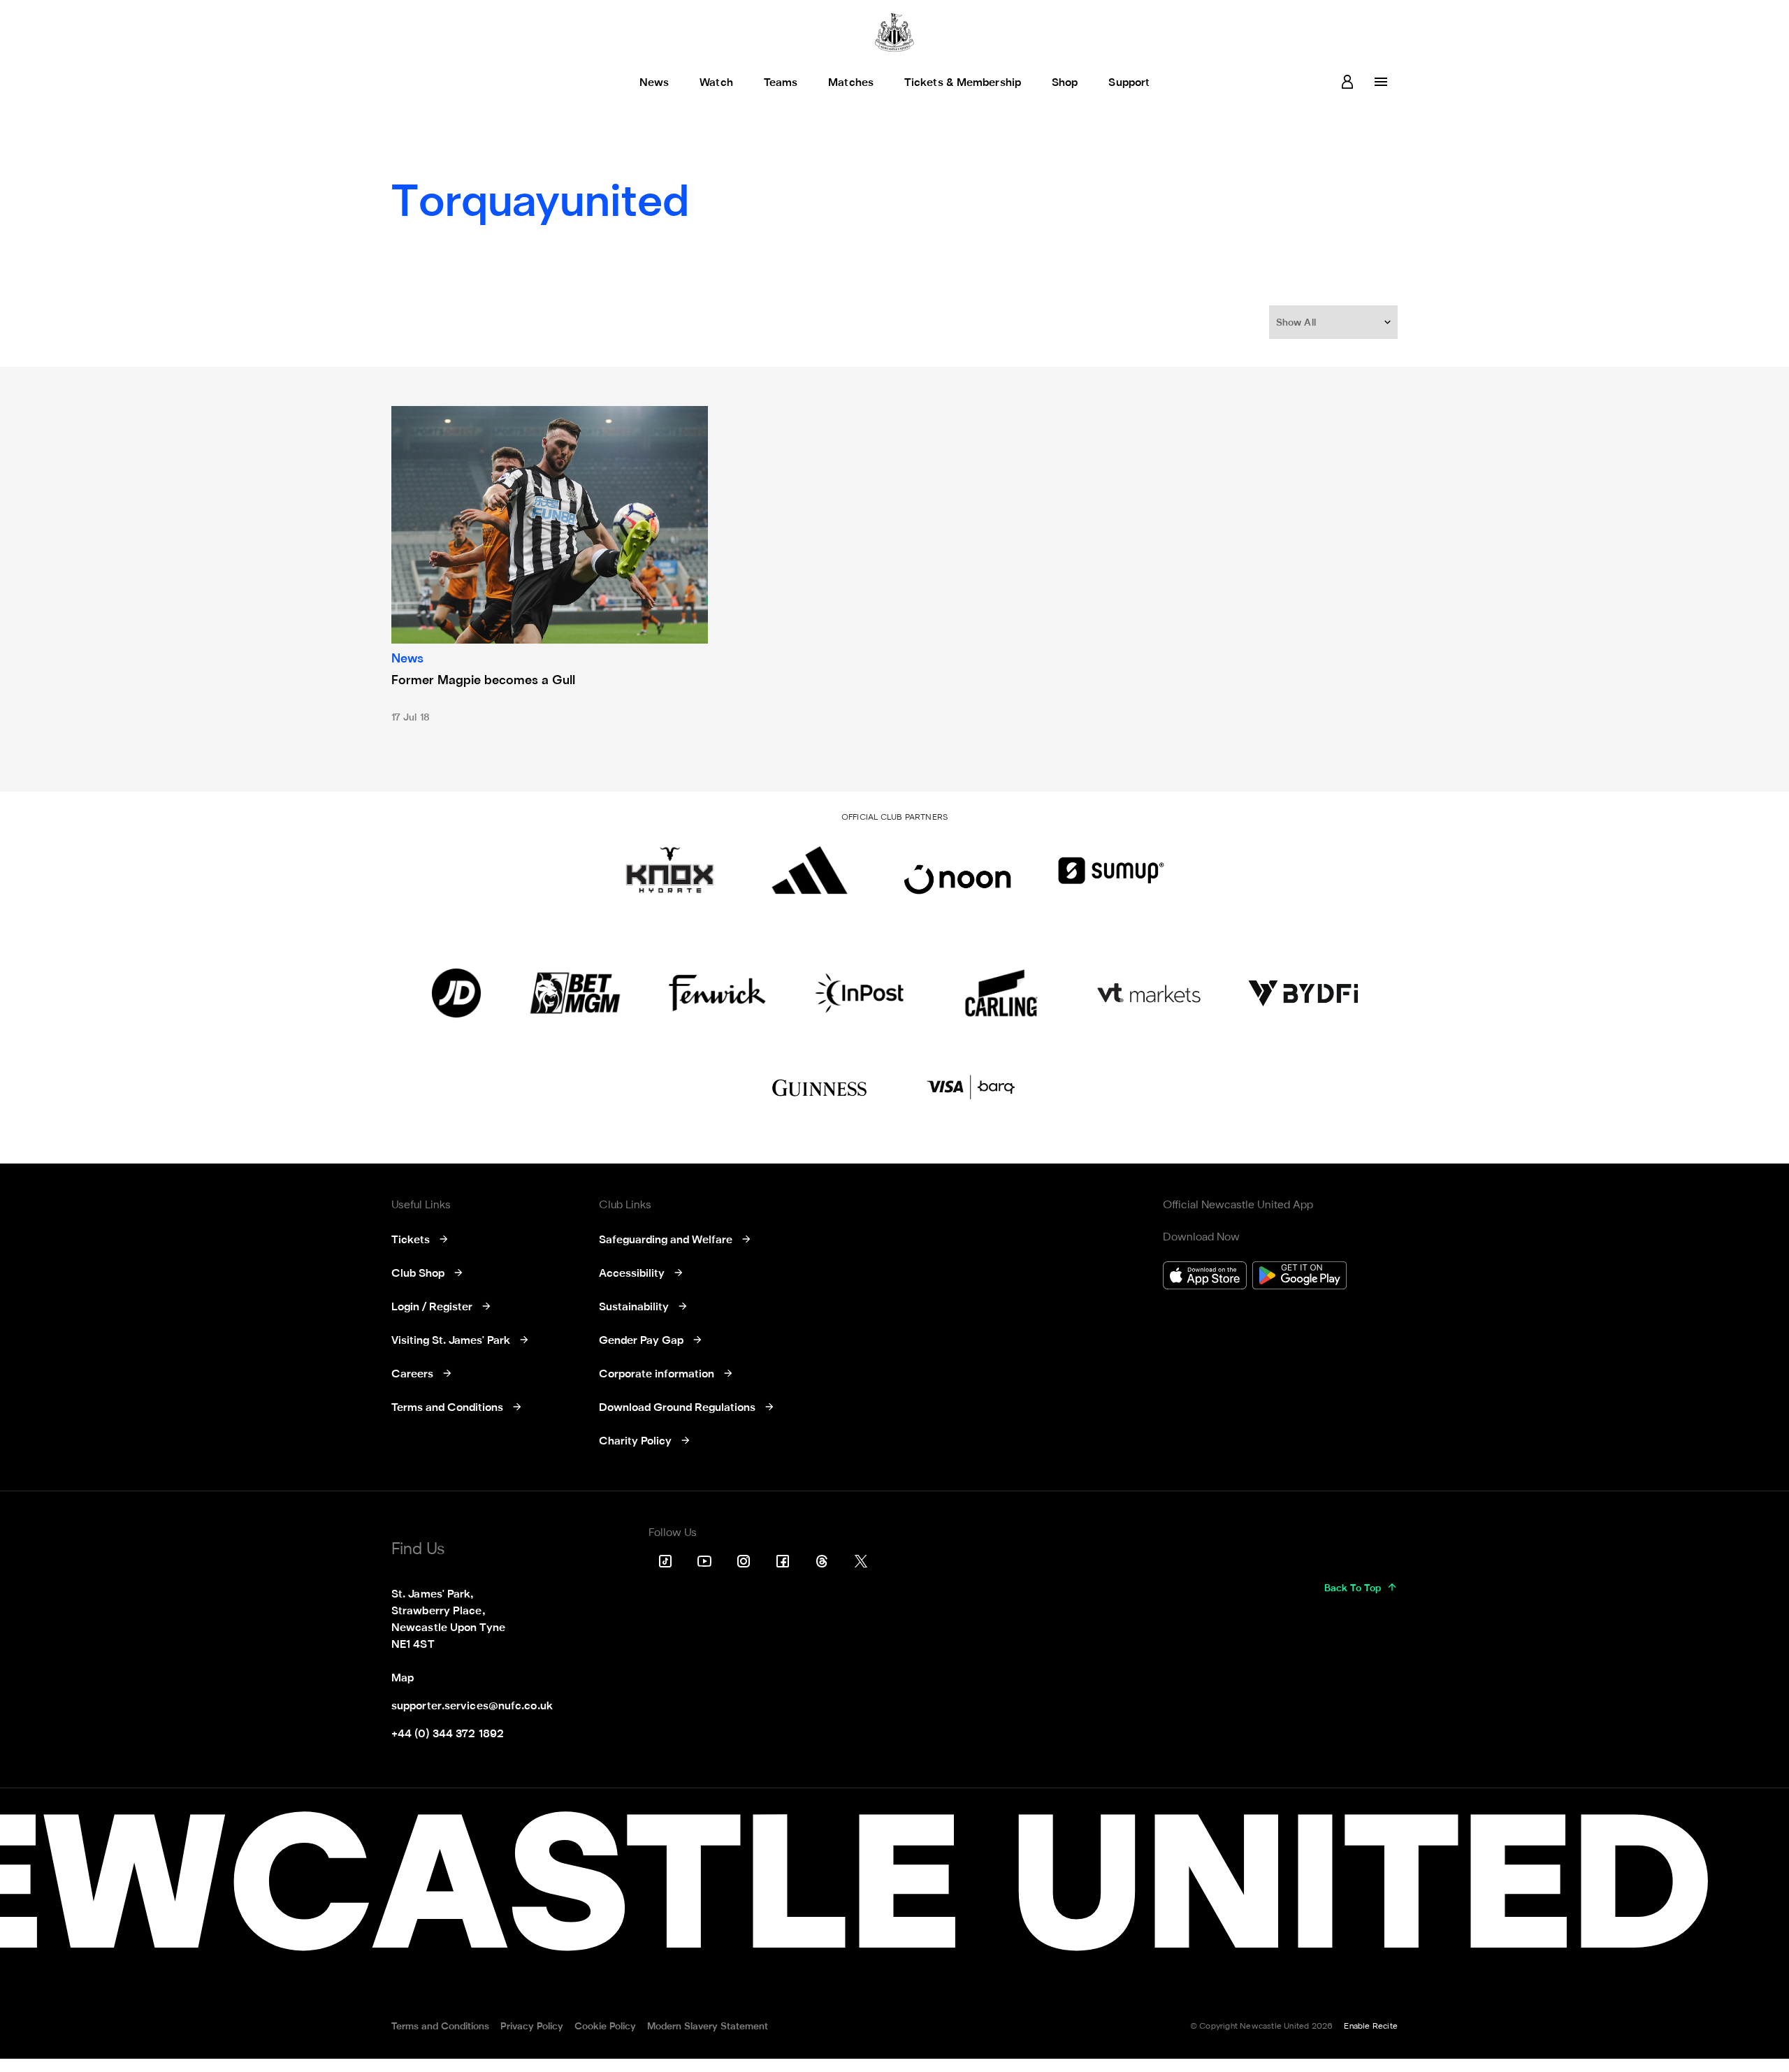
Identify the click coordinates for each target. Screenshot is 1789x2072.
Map (403, 1679)
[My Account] (1347, 82)
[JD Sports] (456, 993)
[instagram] (744, 1561)
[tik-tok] (665, 1561)
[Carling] (1001, 993)
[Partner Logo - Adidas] (810, 870)
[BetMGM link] (575, 993)
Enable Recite (1371, 2027)
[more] (1381, 82)
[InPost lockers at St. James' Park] (859, 993)
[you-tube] (704, 1561)
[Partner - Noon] (957, 870)
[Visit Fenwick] (717, 993)
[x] (861, 1561)
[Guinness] (820, 1088)
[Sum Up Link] (1111, 870)
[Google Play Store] (1299, 1277)
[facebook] (783, 1561)
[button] (1335, 322)
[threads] (822, 1561)
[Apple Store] (1205, 1277)
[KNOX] (670, 870)
